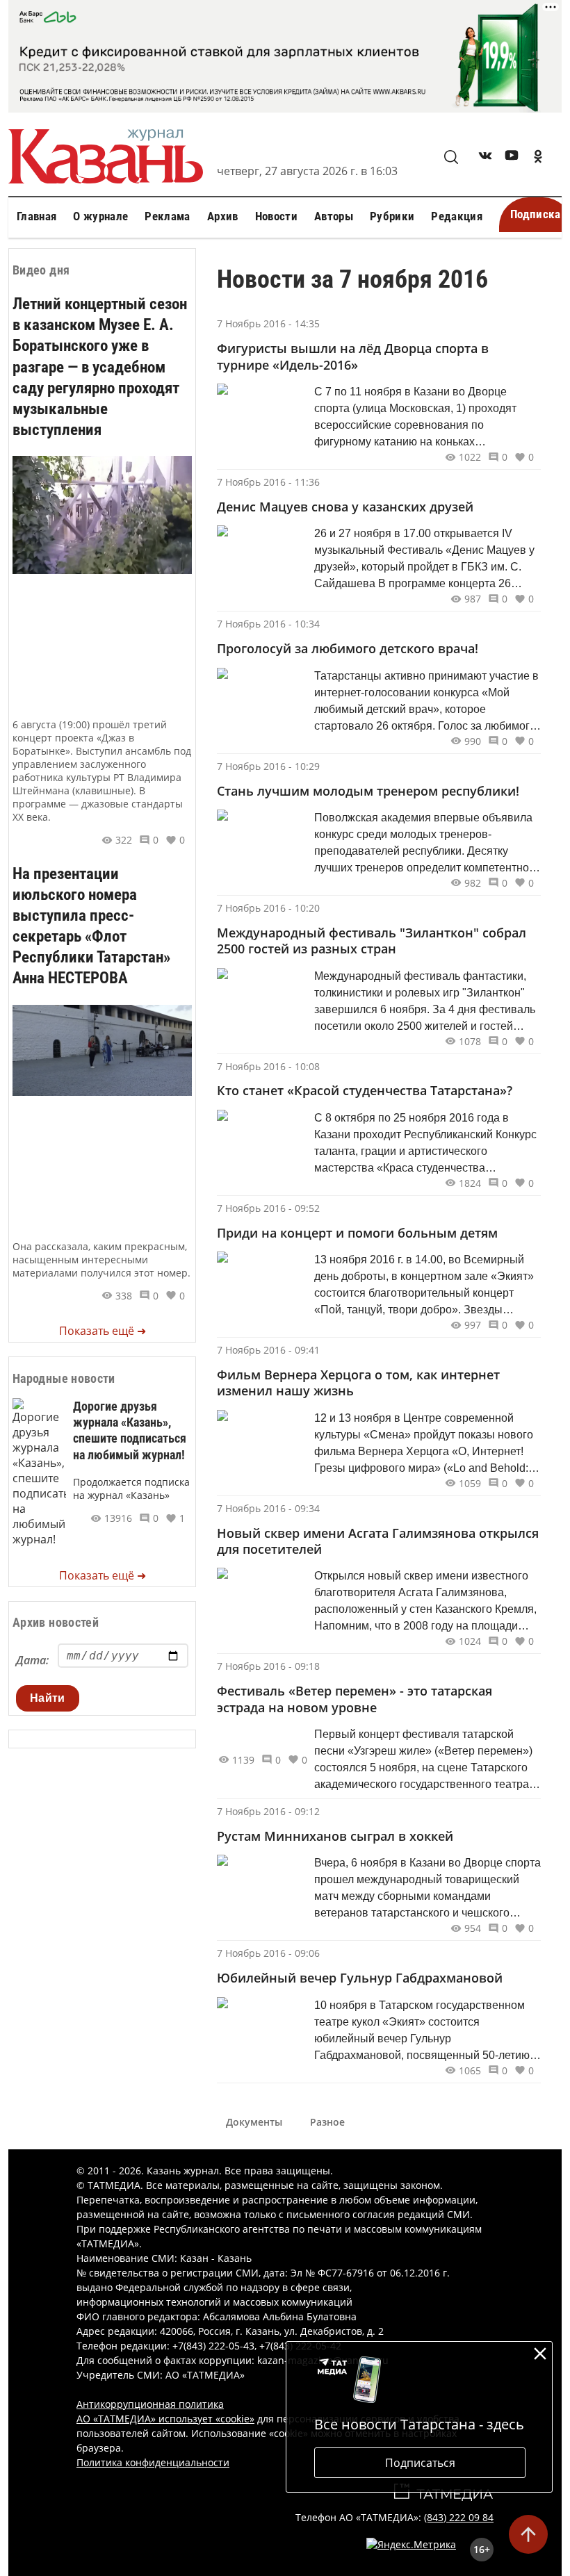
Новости (276, 216)
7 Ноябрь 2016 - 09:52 (268, 1208)
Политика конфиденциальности (153, 2462)
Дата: (32, 1660)
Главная (36, 216)
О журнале (100, 216)
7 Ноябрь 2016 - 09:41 (268, 1350)
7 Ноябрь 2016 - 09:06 (268, 1953)
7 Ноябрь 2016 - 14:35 (268, 323)
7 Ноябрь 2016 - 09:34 (268, 1508)
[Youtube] (512, 158)
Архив (223, 216)
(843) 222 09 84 (459, 2517)
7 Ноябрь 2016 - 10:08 (268, 1066)
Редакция (457, 216)
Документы (254, 2122)
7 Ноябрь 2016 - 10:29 (268, 766)
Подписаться (420, 2463)
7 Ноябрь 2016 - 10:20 (268, 908)
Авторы (334, 216)
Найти (48, 1698)
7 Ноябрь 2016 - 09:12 (268, 1811)
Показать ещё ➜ (103, 1331)
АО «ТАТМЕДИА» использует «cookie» (165, 2419)
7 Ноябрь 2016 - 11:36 (268, 482)
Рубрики (392, 216)
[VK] (485, 158)
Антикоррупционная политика (150, 2404)
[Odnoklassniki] (538, 158)
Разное (327, 2122)
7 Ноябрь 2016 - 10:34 (268, 624)
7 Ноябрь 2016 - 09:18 (268, 1666)
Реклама (167, 216)
